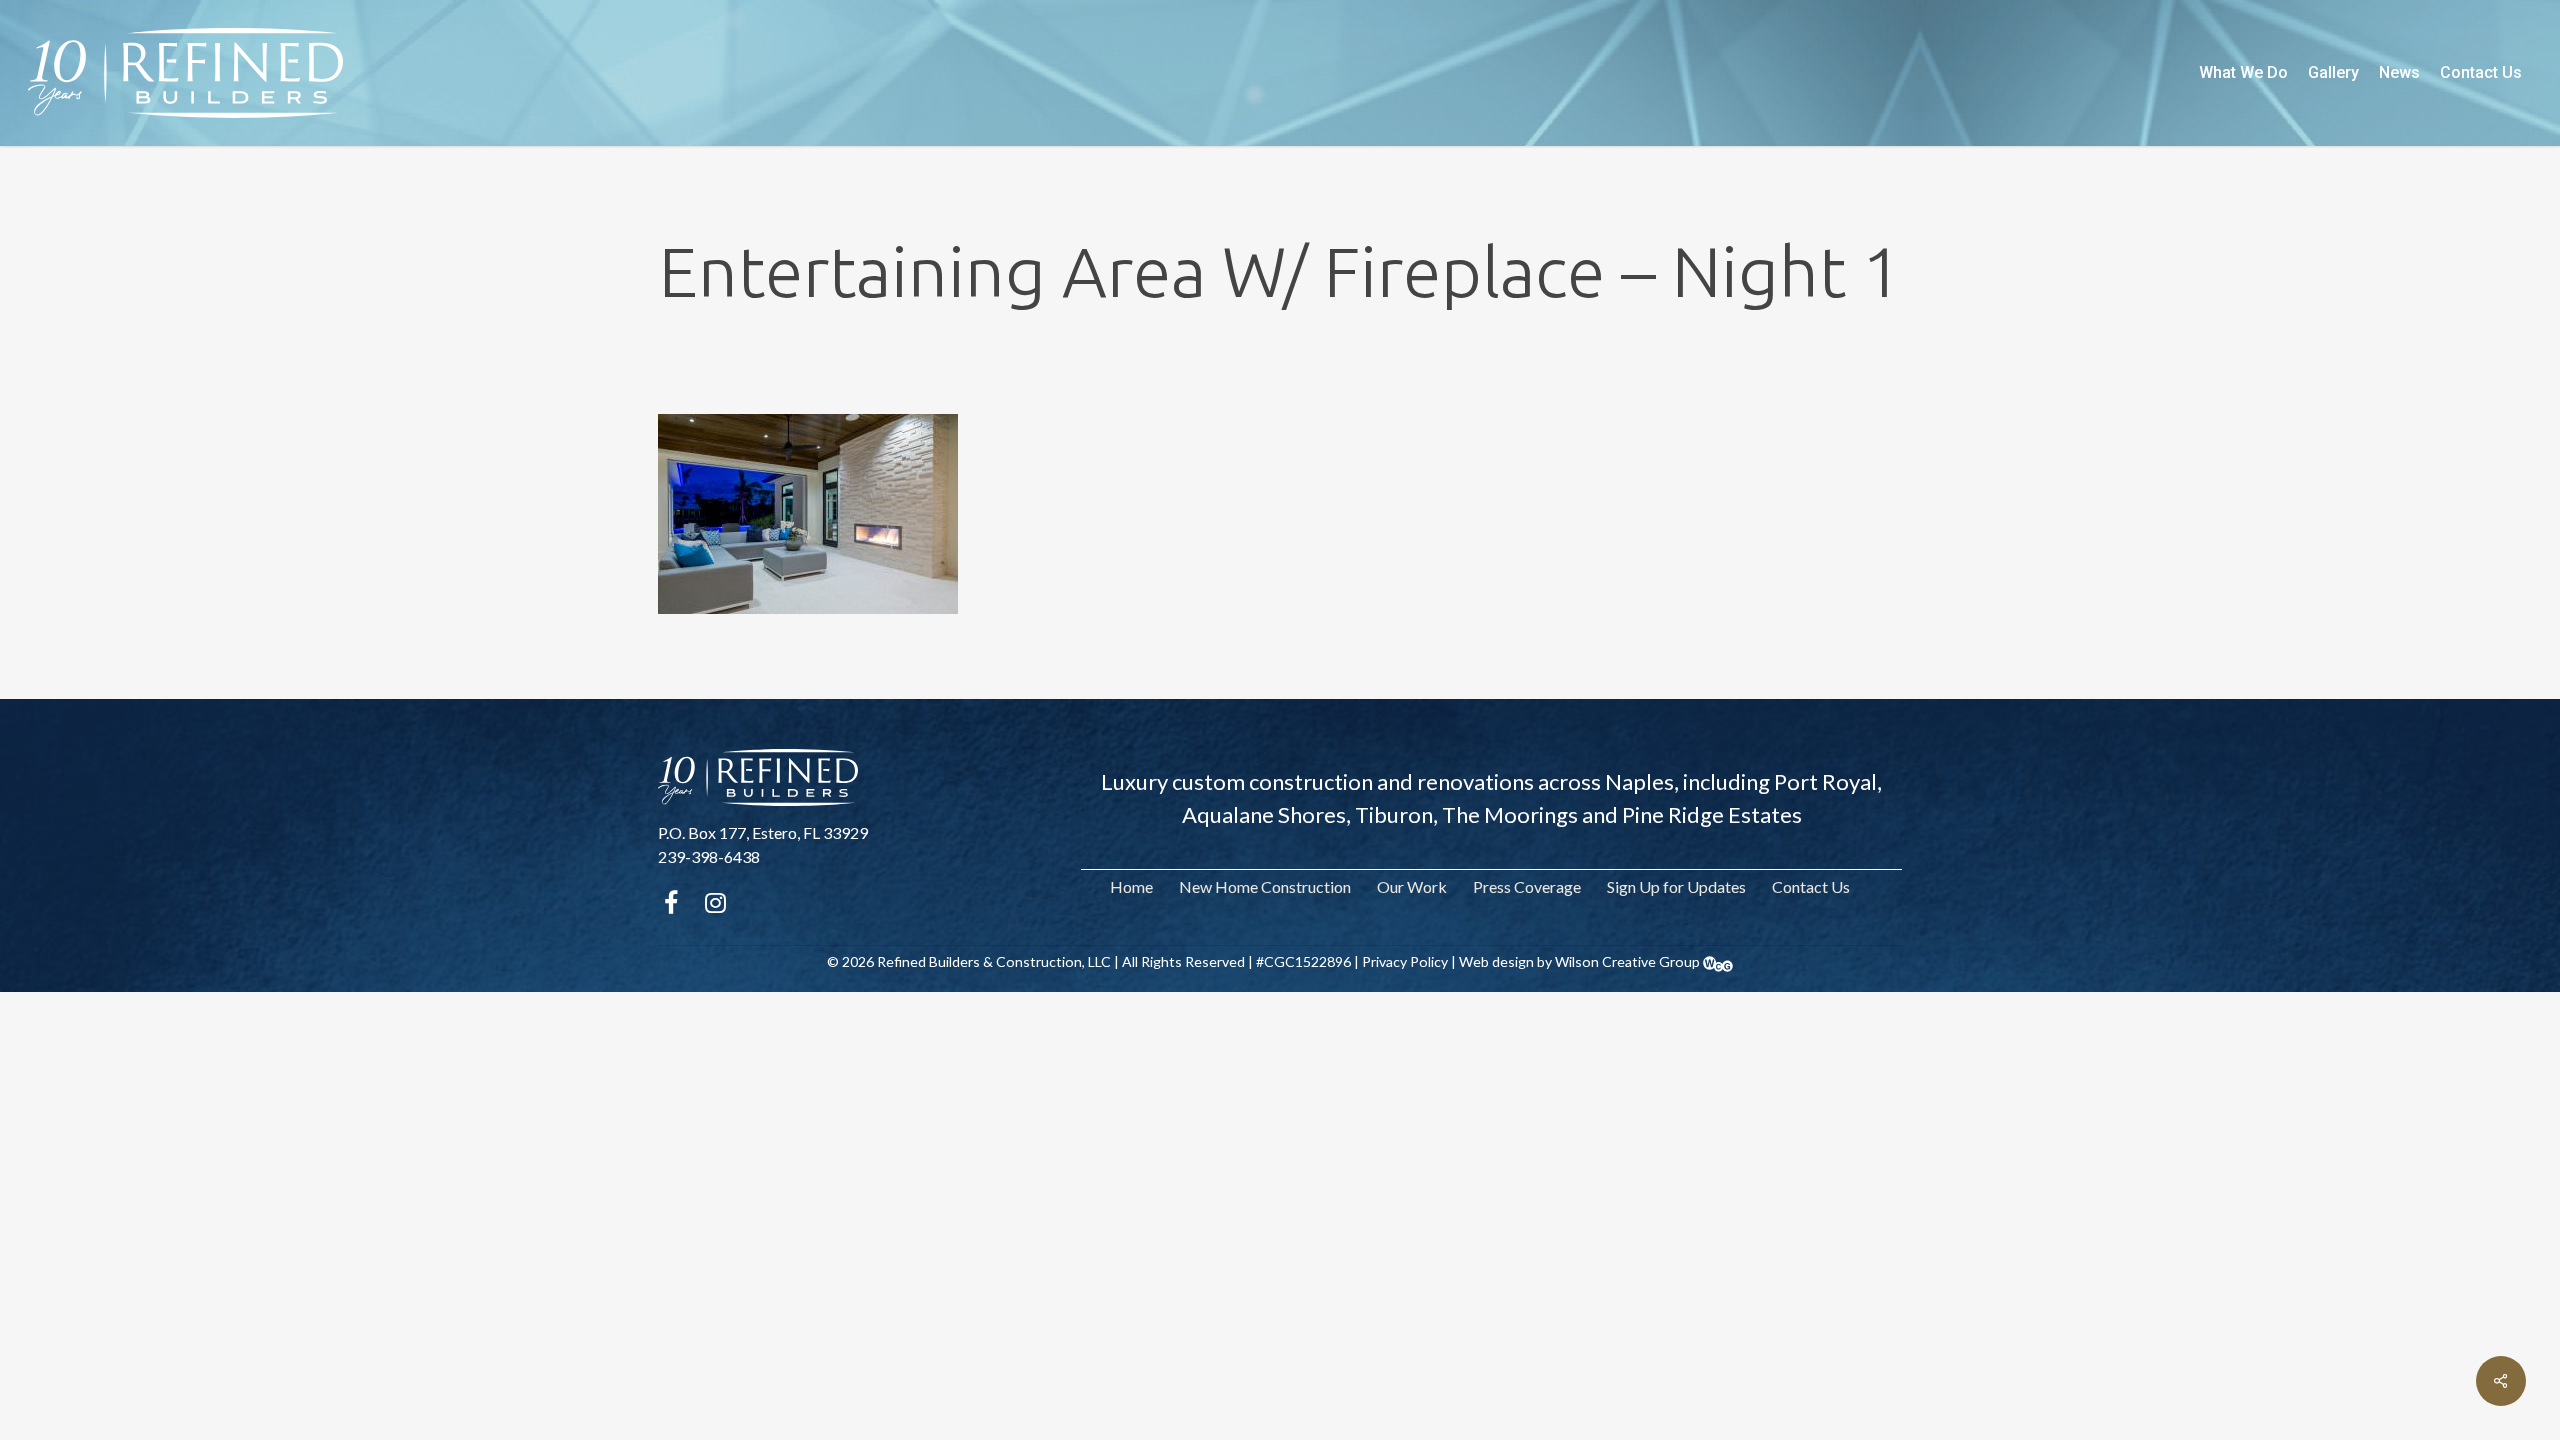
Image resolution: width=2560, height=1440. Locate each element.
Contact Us (1811, 886)
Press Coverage (1527, 886)
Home (1131, 886)
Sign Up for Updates (1676, 886)
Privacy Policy (1405, 961)
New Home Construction (1265, 886)
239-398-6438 (709, 856)
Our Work (1412, 886)
